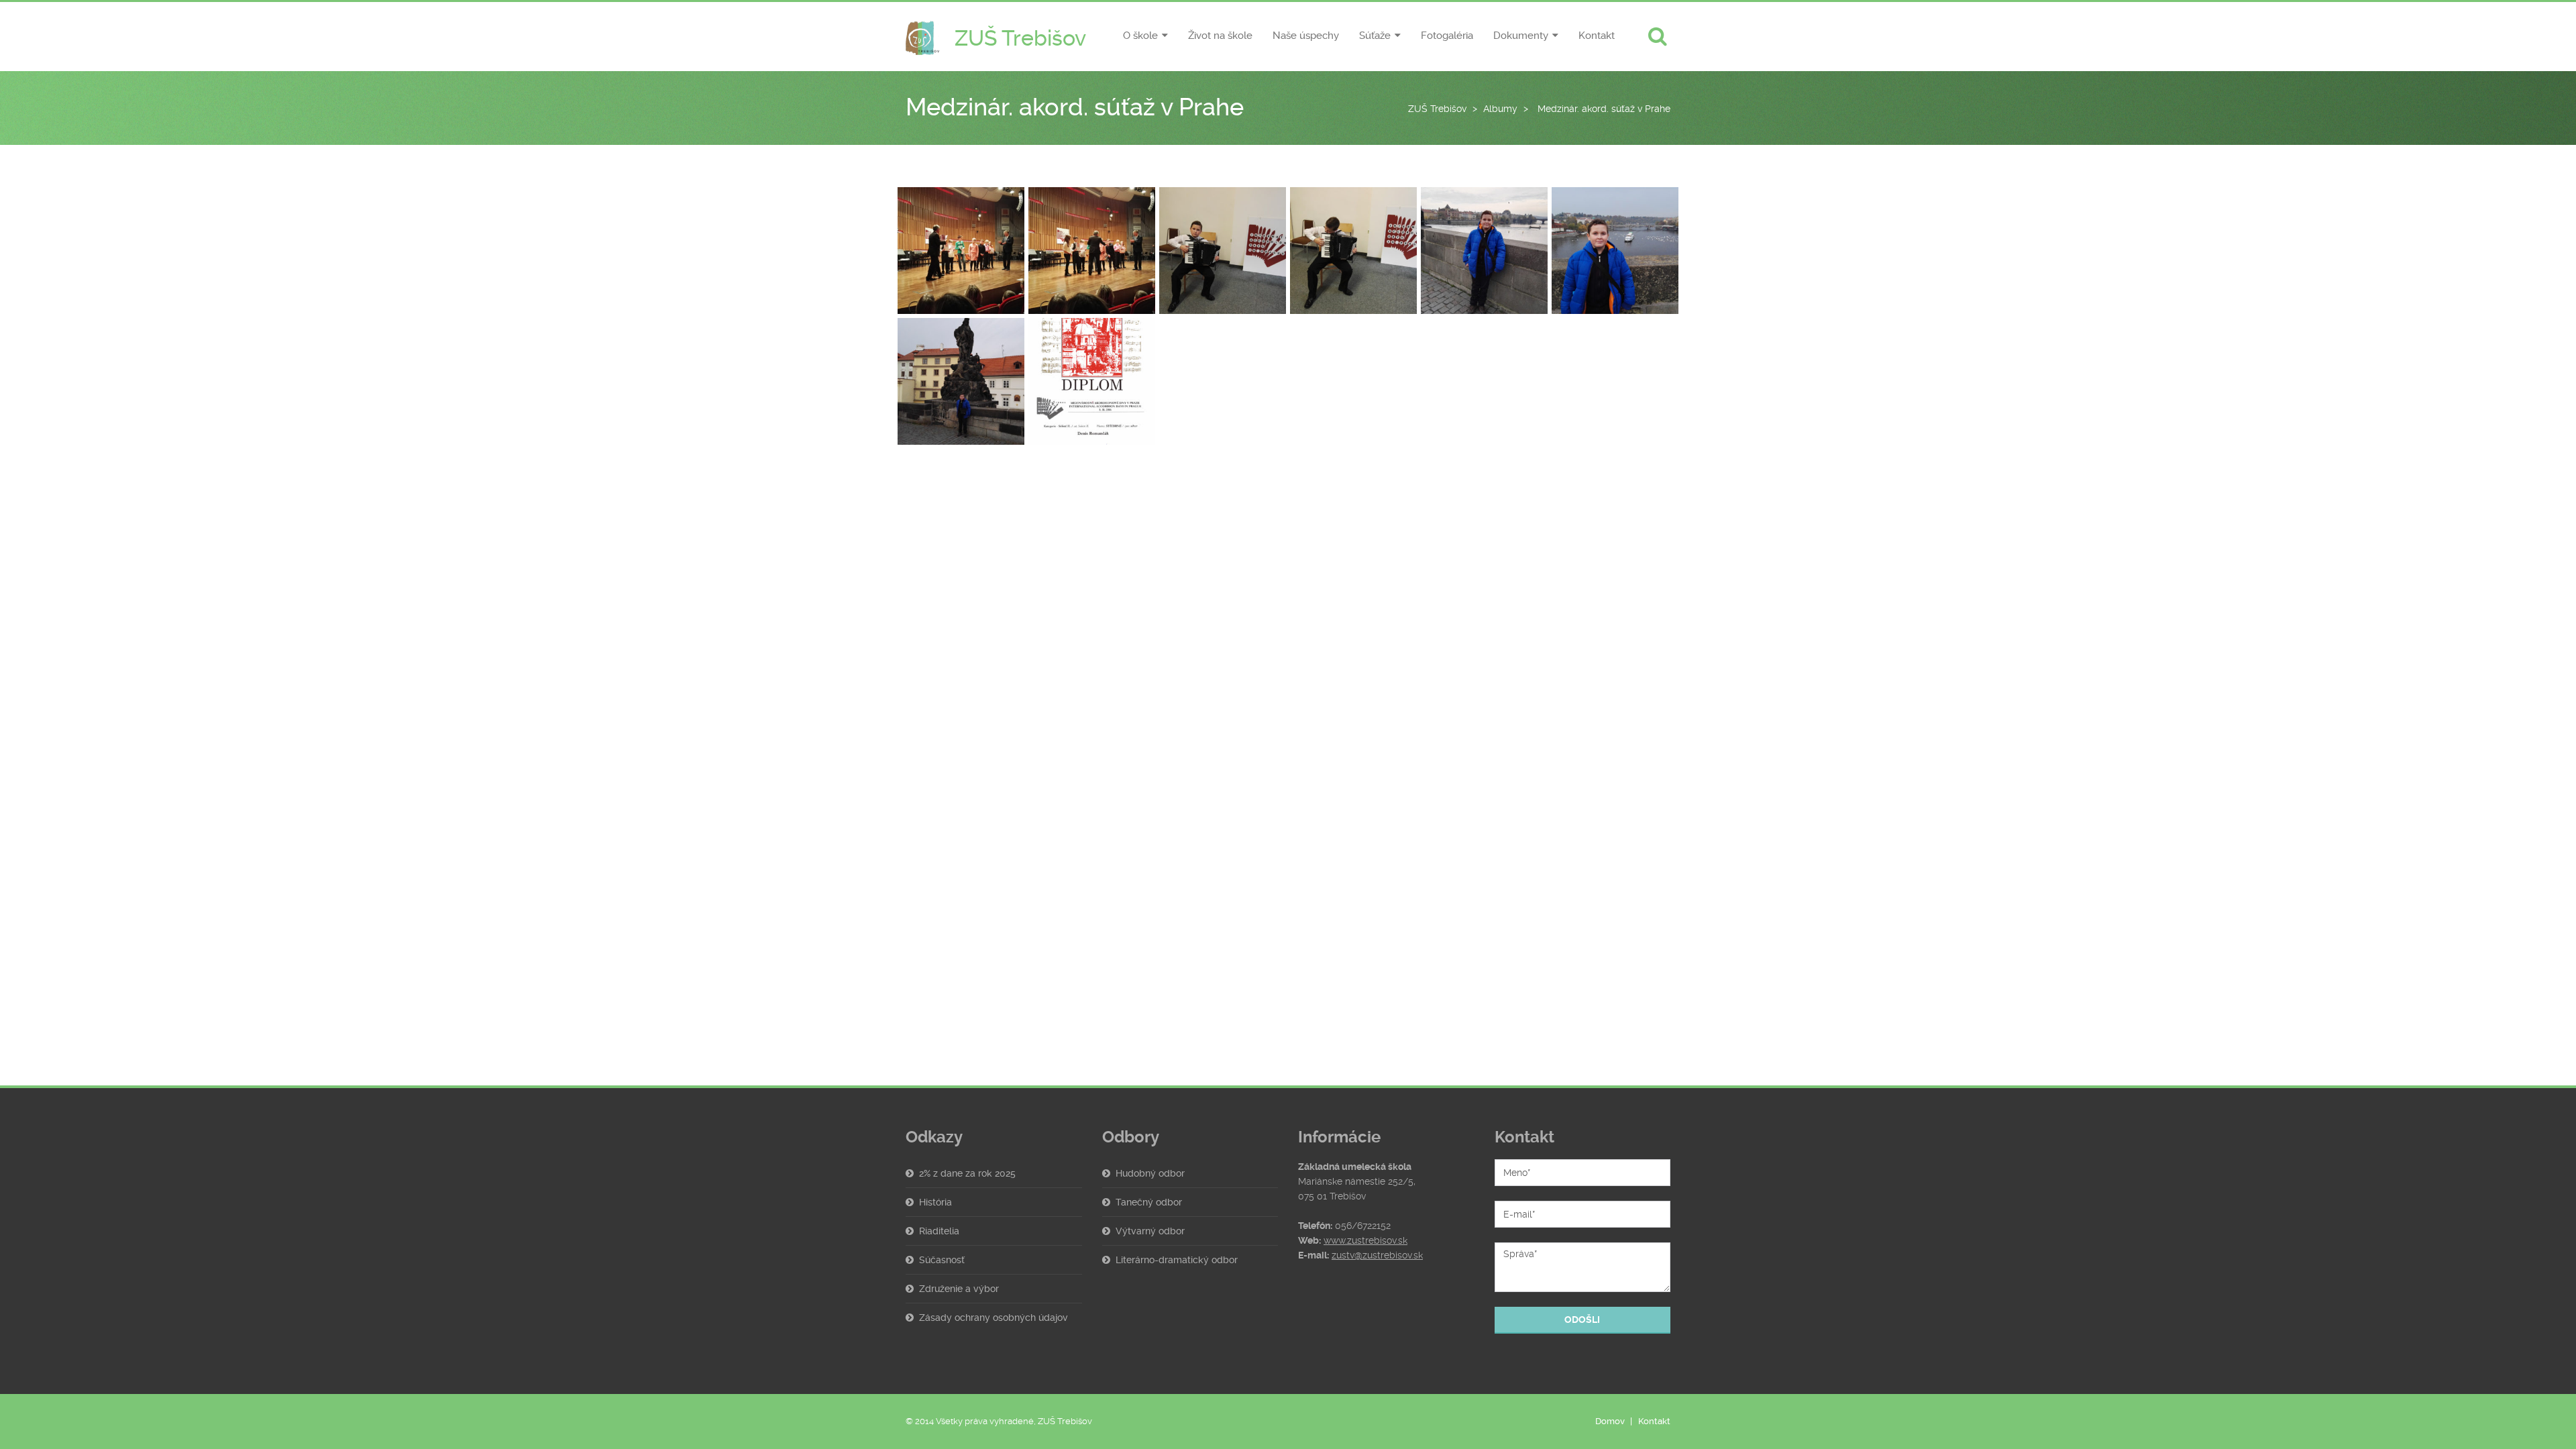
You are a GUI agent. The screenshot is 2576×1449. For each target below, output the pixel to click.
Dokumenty (1521, 36)
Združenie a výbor (959, 1289)
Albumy (1500, 109)
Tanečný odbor (1149, 1202)
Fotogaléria (1447, 36)
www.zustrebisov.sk (1365, 1240)
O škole (1140, 36)
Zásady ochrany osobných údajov (994, 1318)
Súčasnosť (942, 1260)
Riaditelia (939, 1231)
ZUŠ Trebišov (1437, 109)
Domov (1610, 1421)
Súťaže (1375, 36)
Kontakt (1597, 36)
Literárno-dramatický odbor (1177, 1260)
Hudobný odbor (1150, 1173)
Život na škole (1220, 36)
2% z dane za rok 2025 (967, 1173)
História (935, 1202)
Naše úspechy (1306, 36)
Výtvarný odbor (1150, 1231)
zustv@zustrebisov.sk (1377, 1255)
